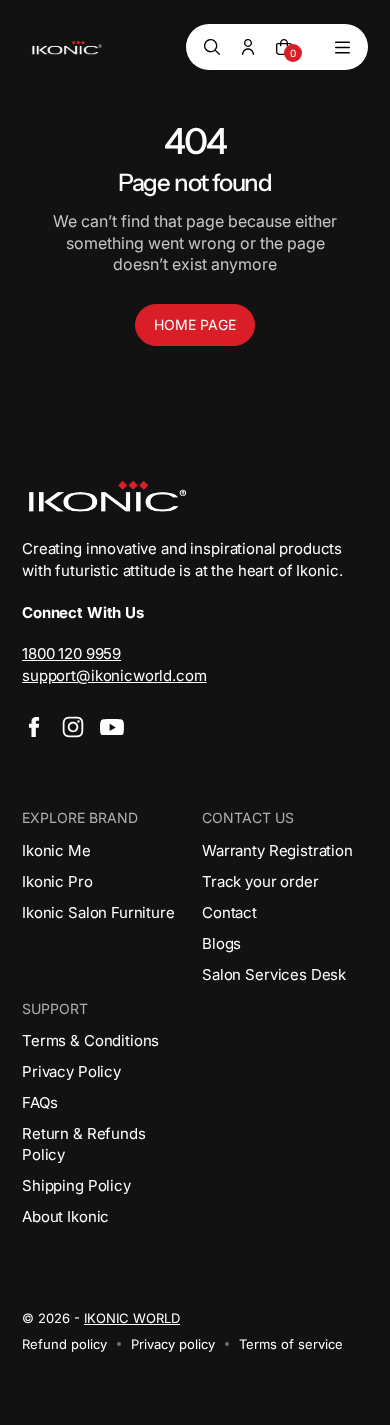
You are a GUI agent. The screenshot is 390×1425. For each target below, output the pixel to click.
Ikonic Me (56, 850)
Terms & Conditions (90, 1040)
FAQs (39, 1102)
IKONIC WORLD (132, 1318)
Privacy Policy (71, 1071)
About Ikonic (65, 1216)
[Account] (248, 47)
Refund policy (64, 1344)
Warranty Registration (277, 850)
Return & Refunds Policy (84, 1144)
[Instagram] (73, 727)
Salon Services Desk (274, 974)
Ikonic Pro (57, 881)
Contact (229, 912)
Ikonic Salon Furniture (98, 912)
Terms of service (291, 1344)
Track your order (260, 881)
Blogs (221, 943)
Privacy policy (173, 1344)
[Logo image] (67, 47)
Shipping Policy (76, 1185)
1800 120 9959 (71, 653)
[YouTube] (112, 727)
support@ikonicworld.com (114, 675)
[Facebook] (34, 727)
